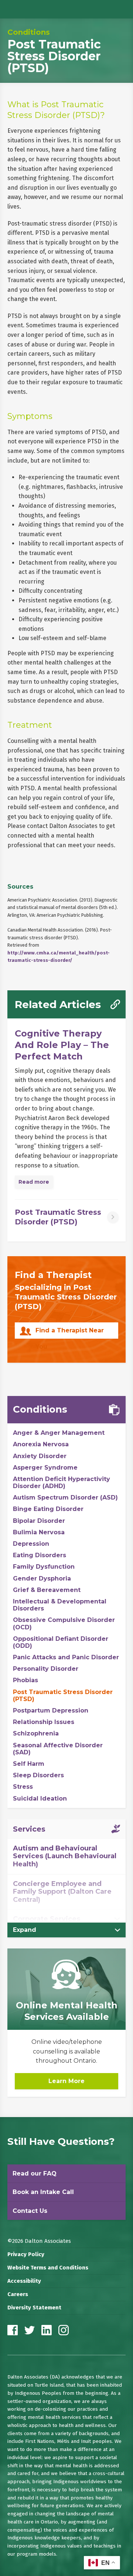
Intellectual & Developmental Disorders (60, 1605)
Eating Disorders (40, 1555)
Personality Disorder (46, 1669)
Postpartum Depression (51, 1710)
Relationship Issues (44, 1722)
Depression (31, 1544)
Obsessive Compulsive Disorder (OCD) (64, 1623)
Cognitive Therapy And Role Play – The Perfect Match (62, 1045)
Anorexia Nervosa (41, 1444)
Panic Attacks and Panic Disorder (66, 1657)
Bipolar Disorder (39, 1521)
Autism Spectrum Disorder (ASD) (65, 1497)
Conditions (29, 32)
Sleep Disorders (38, 1775)
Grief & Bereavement (47, 1590)
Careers (18, 2294)
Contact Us (30, 2211)
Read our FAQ (35, 2173)
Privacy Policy (26, 2254)
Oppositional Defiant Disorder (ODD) (61, 1642)
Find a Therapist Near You (70, 1333)
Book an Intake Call (43, 2192)
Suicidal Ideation (40, 1799)
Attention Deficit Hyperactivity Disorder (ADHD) (62, 1483)
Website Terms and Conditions (48, 2268)
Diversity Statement (34, 2308)
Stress (23, 1787)
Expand (25, 1930)
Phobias (25, 1680)
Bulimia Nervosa (39, 1532)
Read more (34, 1182)
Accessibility (24, 2281)
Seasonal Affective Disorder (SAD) (58, 1749)
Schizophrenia (36, 1733)
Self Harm (29, 1764)
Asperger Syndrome (45, 1468)
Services (29, 1829)
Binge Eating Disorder (48, 1509)
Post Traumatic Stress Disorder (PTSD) (63, 1696)
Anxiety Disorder (40, 1456)
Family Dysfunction (44, 1567)
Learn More (66, 2081)
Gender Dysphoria (42, 1578)
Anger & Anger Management (59, 1433)
